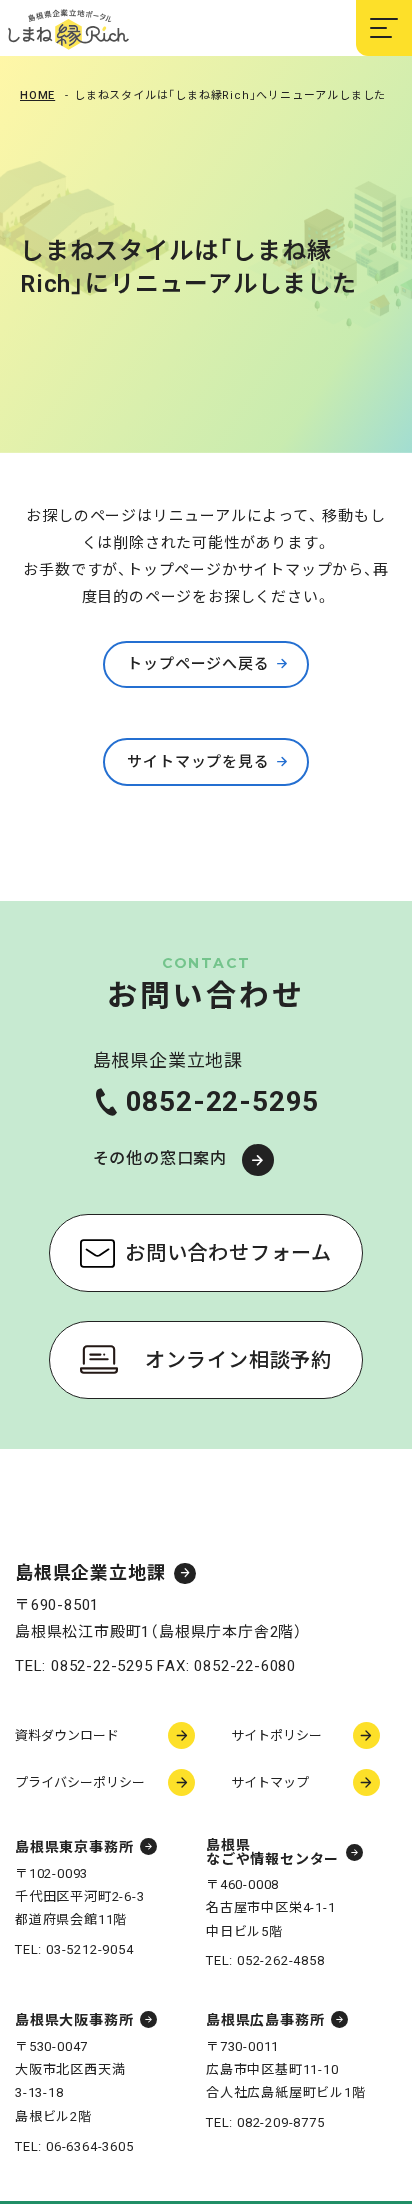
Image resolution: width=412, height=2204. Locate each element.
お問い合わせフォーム (228, 1253)
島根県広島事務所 (265, 2020)
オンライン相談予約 (238, 1360)
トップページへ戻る (198, 664)
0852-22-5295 (223, 1101)
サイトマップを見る (198, 762)
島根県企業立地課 (90, 1573)
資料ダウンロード (67, 1735)
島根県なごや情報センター (272, 1852)
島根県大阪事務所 (74, 2020)
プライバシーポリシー (80, 1782)
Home (37, 95)
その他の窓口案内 (160, 1158)
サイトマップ (270, 1782)
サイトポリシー (276, 1735)
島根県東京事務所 (74, 1847)
